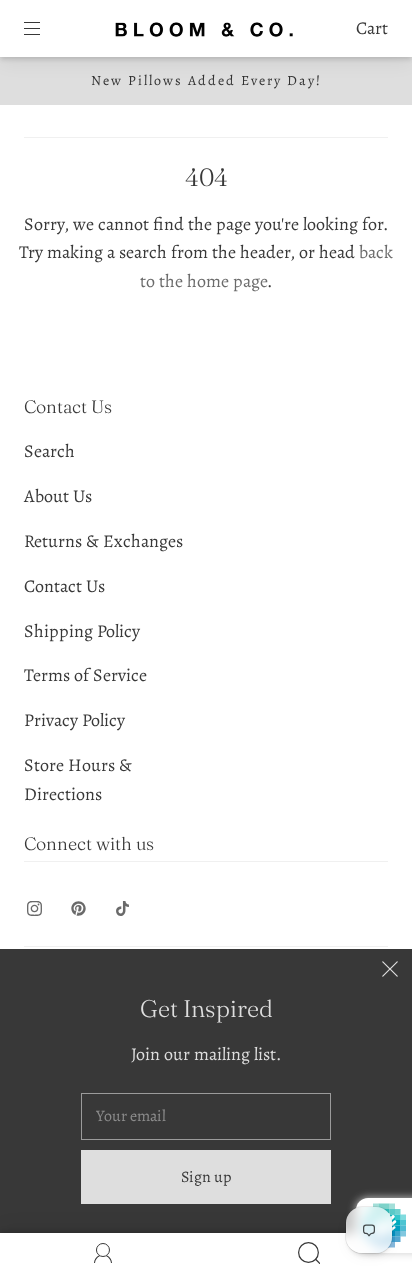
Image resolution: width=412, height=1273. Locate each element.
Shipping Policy (82, 631)
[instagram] (34, 908)
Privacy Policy (74, 720)
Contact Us (64, 586)
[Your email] (206, 1117)
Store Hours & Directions (78, 779)
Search (49, 451)
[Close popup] (390, 971)
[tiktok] (122, 908)
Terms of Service (85, 675)
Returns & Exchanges (103, 541)
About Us (58, 496)
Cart (372, 28)
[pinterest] (78, 908)
